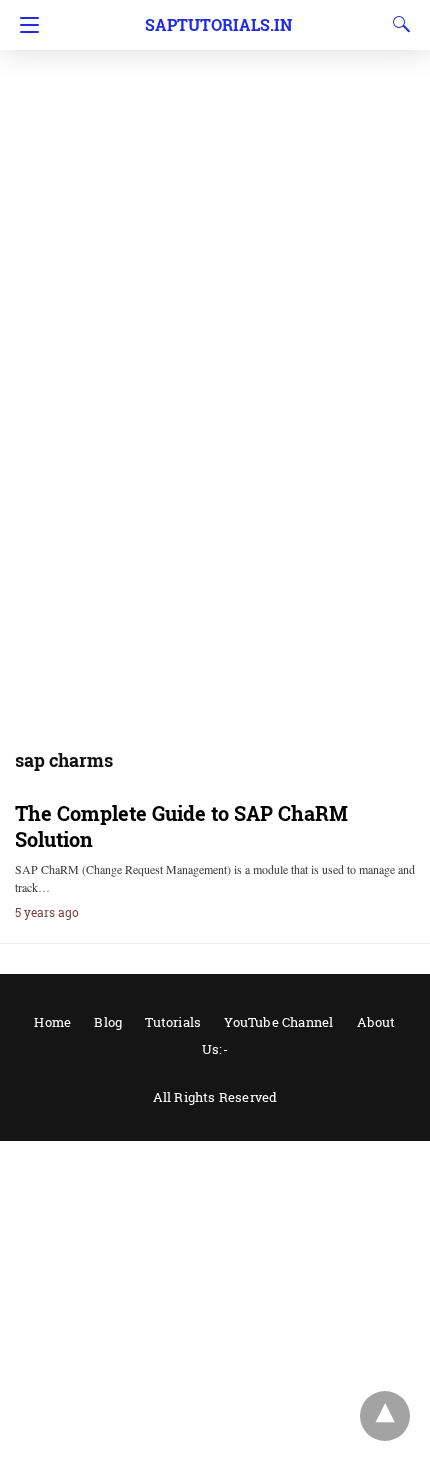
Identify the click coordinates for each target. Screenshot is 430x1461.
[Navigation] (24, 25)
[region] (215, 160)
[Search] (397, 24)
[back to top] (385, 1416)
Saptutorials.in (218, 24)
